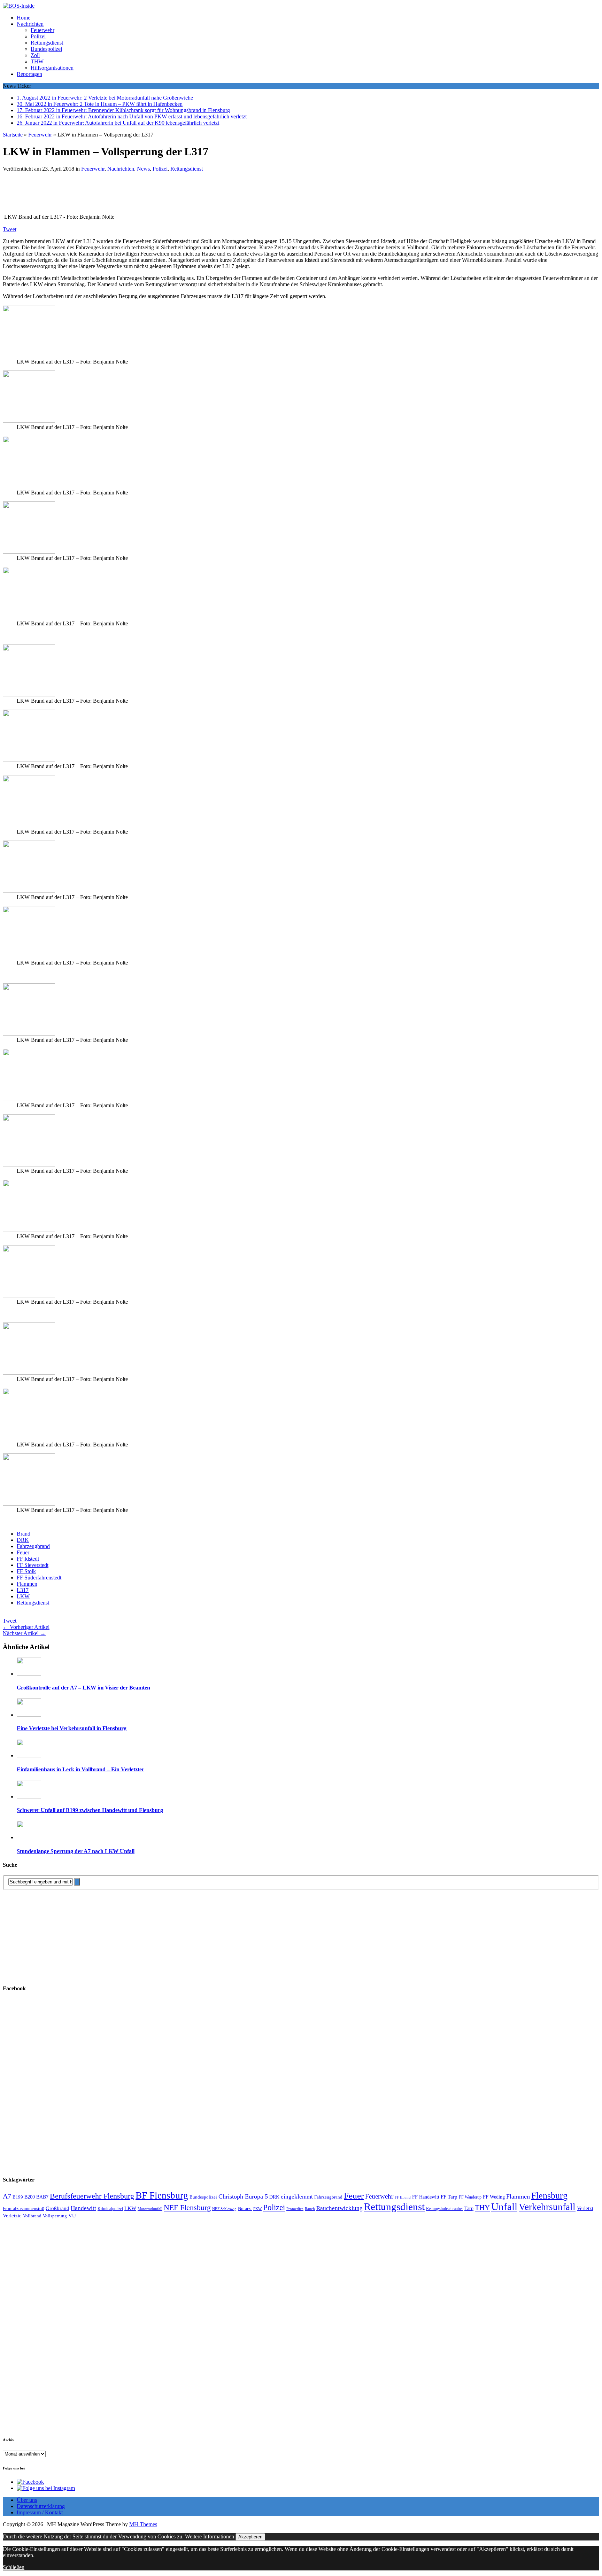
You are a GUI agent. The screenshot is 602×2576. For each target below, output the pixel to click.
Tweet (10, 229)
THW (37, 61)
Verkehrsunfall (547, 2207)
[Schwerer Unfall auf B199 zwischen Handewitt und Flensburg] (29, 1797)
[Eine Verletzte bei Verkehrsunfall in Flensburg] (29, 1715)
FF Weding (494, 2197)
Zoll (35, 55)
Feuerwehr (43, 30)
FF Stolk (26, 1571)
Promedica (295, 2209)
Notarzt (245, 2209)
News (143, 169)
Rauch (310, 2209)
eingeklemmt (297, 2197)
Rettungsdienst (47, 43)
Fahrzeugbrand (33, 1546)
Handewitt (83, 2208)
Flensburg (549, 2196)
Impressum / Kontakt (40, 2512)
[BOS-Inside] (301, 6)
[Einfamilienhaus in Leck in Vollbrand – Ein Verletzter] (29, 1755)
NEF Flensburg (187, 2207)
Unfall (504, 2207)
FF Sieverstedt (33, 1565)
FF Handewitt (426, 2197)
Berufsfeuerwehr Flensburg (92, 2196)
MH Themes (143, 2524)
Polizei (38, 36)
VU (72, 2216)
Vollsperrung (55, 2216)
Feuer (23, 1552)
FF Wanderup (470, 2197)
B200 (30, 2197)
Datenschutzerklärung (41, 2506)
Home (24, 18)
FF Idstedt (28, 1559)
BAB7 (42, 2197)
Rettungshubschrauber (445, 2209)
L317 (23, 1590)
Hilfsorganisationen (52, 68)
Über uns (27, 2500)
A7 (7, 2196)
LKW (23, 1596)
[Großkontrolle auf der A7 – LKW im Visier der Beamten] (29, 1674)
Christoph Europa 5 (243, 2196)
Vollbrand (32, 2216)
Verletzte (12, 2216)
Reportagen (29, 74)
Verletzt (585, 2208)
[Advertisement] (104, 195)
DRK (23, 1540)
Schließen (14, 2567)
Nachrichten (30, 24)
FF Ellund (403, 2197)
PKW (257, 2209)
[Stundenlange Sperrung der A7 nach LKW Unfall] (29, 1837)
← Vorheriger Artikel (26, 1627)
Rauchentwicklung (339, 2208)
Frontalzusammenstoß (24, 2208)
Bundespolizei (46, 49)
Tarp (469, 2208)
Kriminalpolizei (110, 2209)
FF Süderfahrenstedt (39, 1578)
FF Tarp (449, 2197)
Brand (24, 1534)
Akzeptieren (250, 2537)
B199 (18, 2197)
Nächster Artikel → (24, 1633)
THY (482, 2208)
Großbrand (57, 2208)
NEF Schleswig (224, 2209)
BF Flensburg (162, 2195)
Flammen (27, 1584)
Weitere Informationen (210, 2536)
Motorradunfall (150, 2209)
